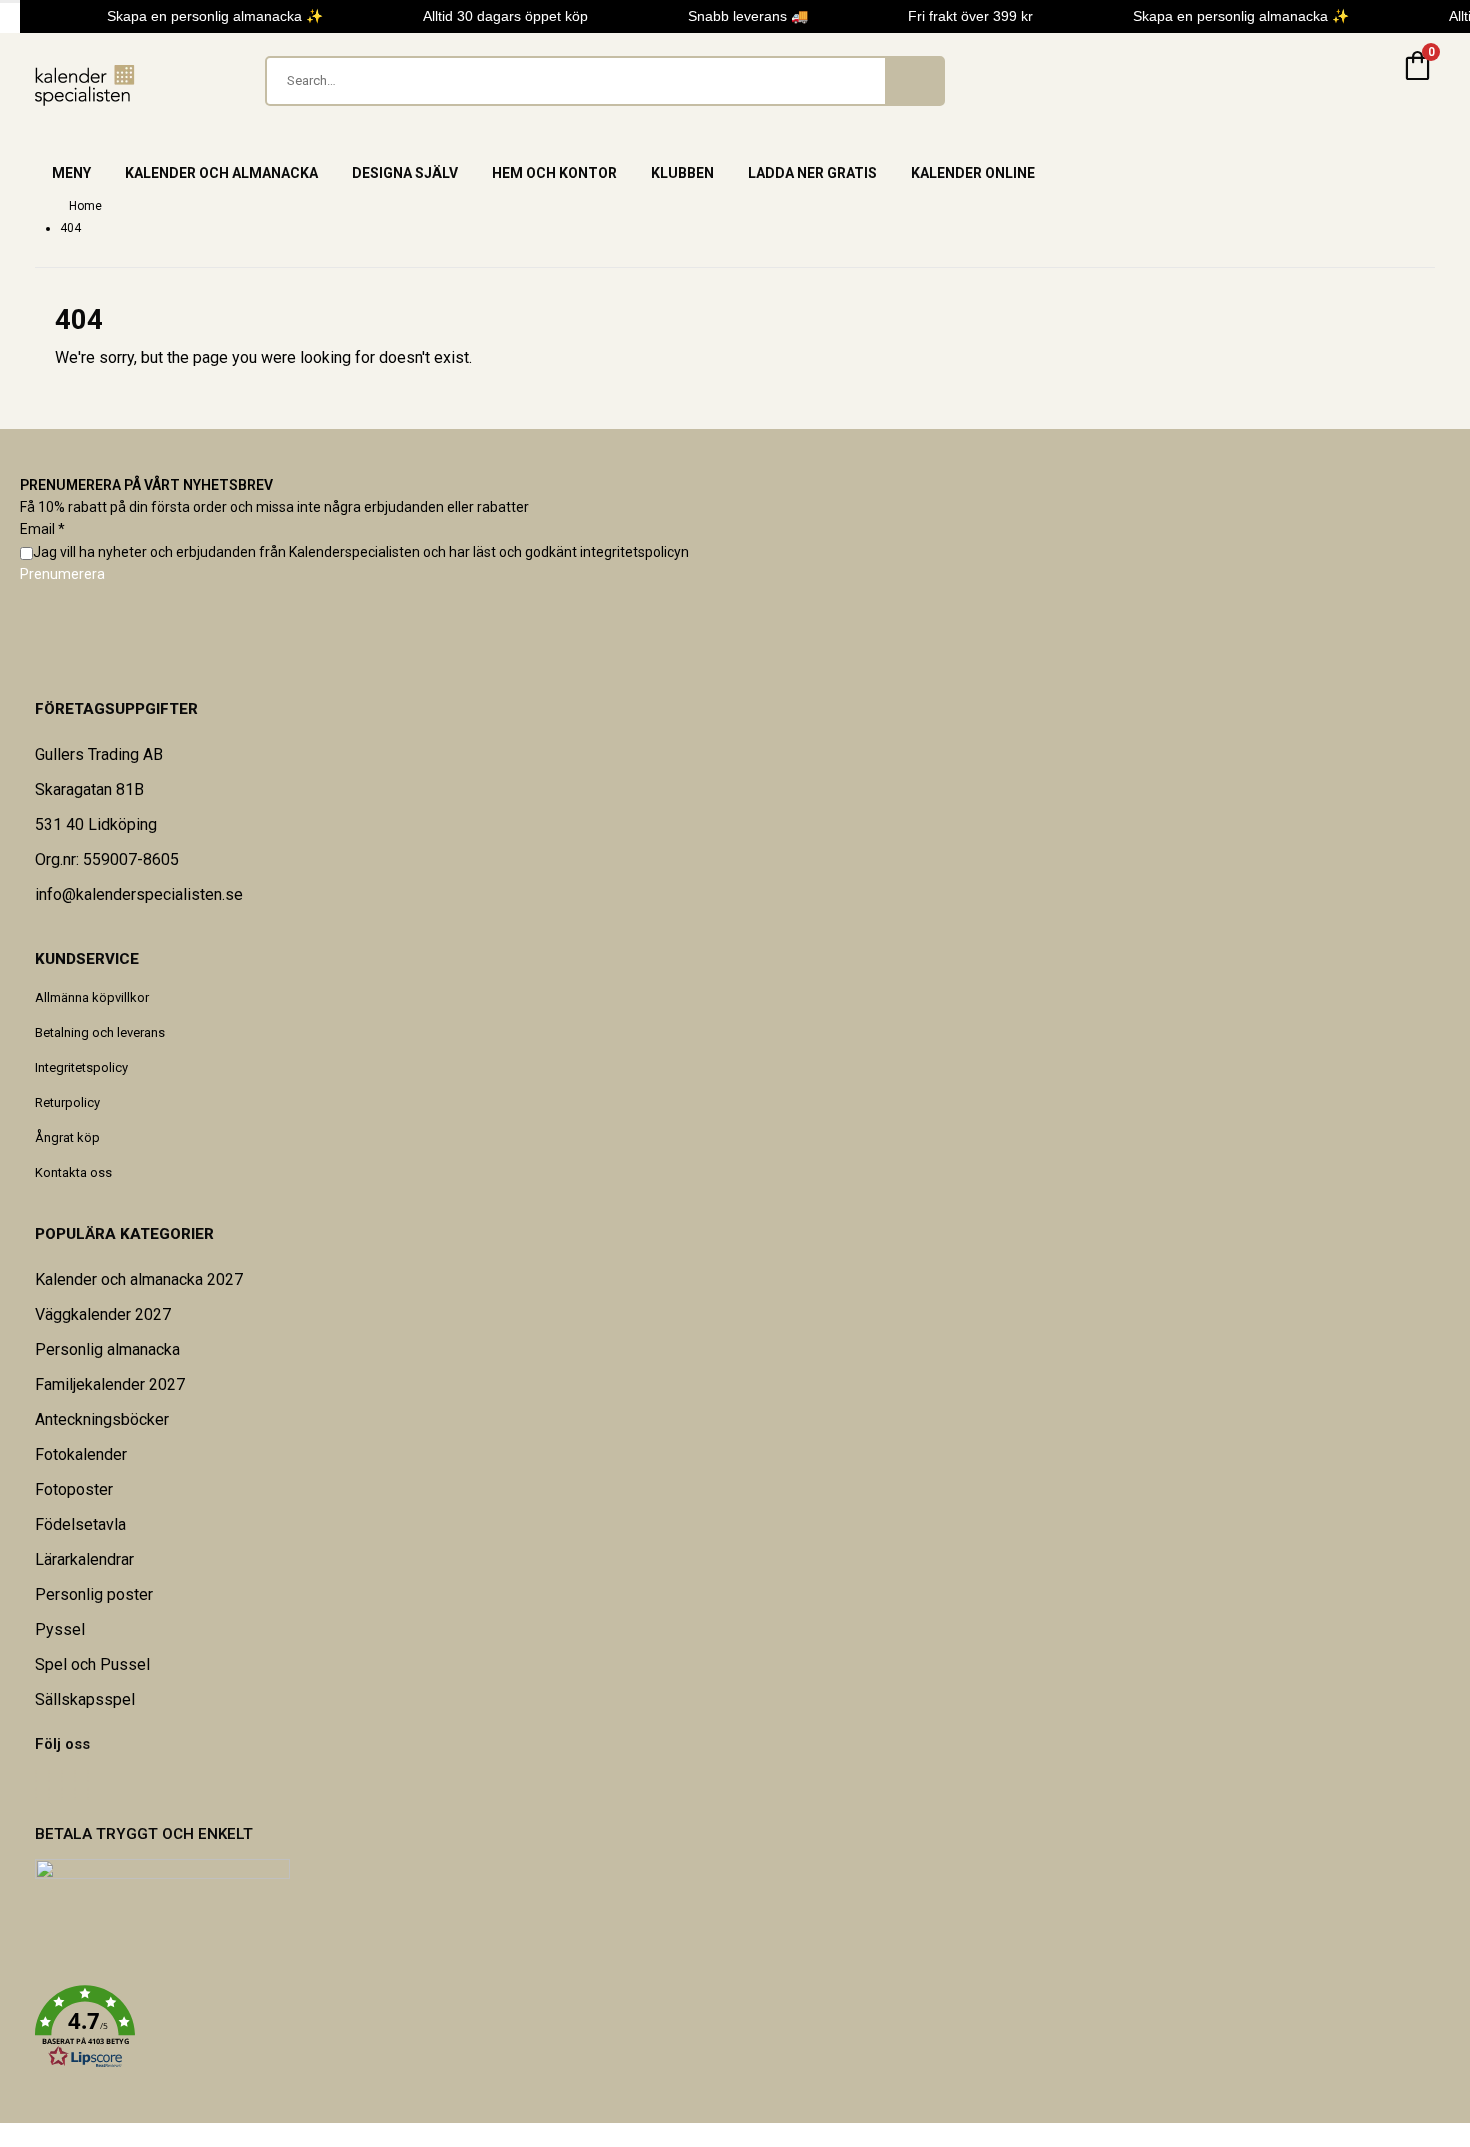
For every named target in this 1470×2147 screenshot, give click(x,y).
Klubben (682, 173)
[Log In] (1369, 81)
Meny (71, 173)
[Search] (914, 81)
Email (42, 529)
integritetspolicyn (634, 552)
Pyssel (60, 1629)
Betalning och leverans (100, 1032)
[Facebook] (36, 1785)
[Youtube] (62, 1785)
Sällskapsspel (85, 1699)
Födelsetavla (80, 1524)
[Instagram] (75, 1785)
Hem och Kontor (554, 173)
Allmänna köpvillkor (92, 997)
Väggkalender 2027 (103, 1314)
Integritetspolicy (81, 1067)
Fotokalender (81, 1454)
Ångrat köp (67, 1137)
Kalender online (973, 173)
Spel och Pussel (92, 1664)
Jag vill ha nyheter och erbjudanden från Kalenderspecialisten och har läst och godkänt (361, 552)
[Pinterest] (49, 1785)
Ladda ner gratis (812, 173)
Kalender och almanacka (221, 173)
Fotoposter (74, 1489)
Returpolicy (67, 1102)
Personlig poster (94, 1594)
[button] (735, 2027)
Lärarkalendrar (84, 1559)
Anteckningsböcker (102, 1419)
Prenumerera (62, 574)
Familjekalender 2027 (110, 1384)
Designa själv (405, 173)
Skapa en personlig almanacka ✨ (209, 16)
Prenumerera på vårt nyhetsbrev (146, 485)
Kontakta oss (73, 1172)
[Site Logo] (85, 85)
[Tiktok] (88, 1785)
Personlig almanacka (107, 1349)
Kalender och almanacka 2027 (139, 1279)
